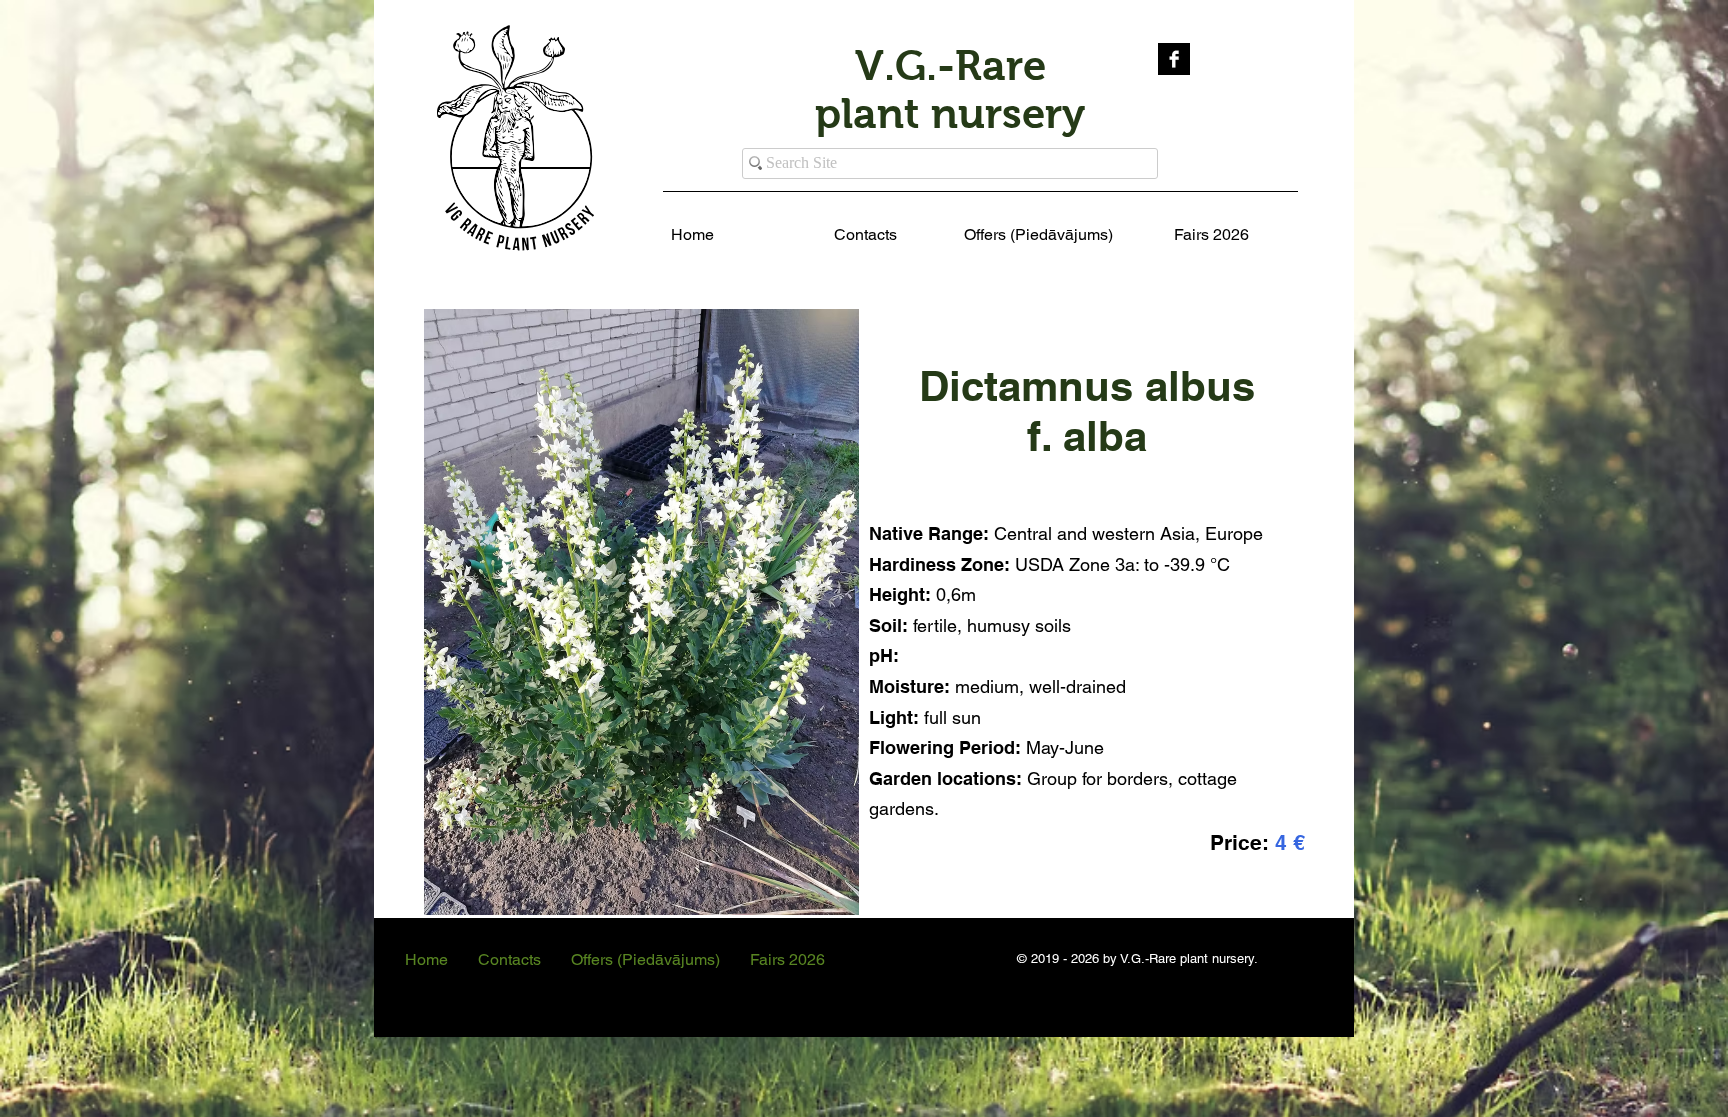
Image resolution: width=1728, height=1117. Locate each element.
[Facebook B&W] (1174, 59)
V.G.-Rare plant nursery (950, 89)
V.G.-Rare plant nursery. (1189, 958)
